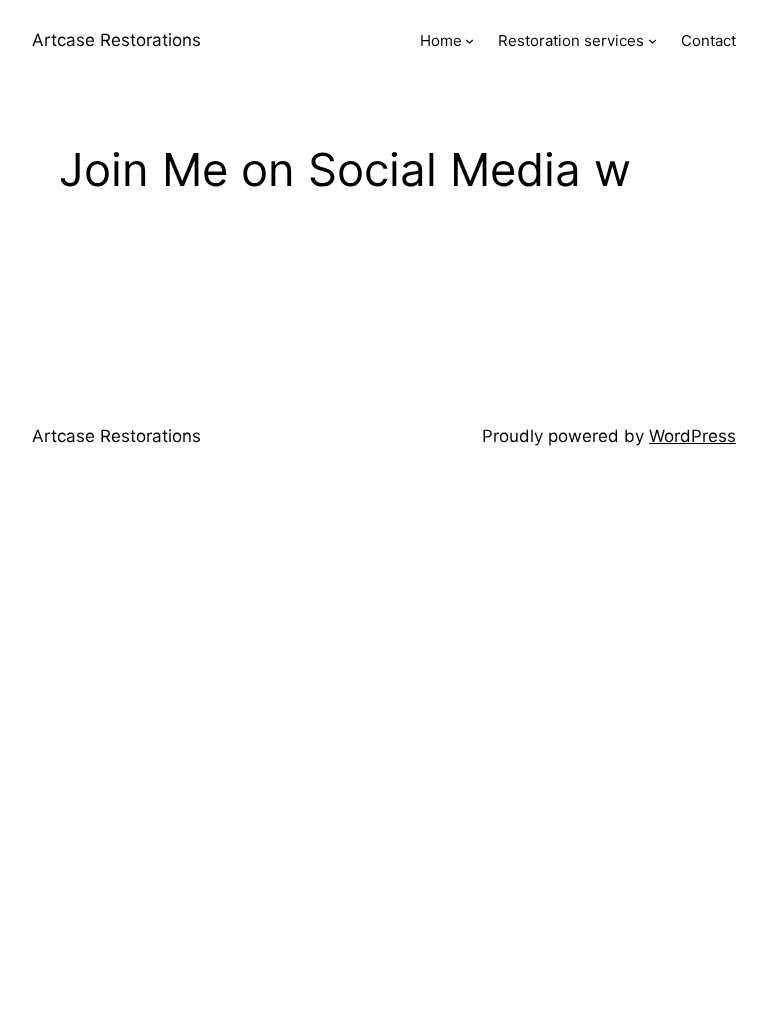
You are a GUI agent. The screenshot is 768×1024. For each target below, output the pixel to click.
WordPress (692, 436)
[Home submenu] (469, 40)
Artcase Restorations (116, 40)
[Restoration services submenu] (652, 40)
